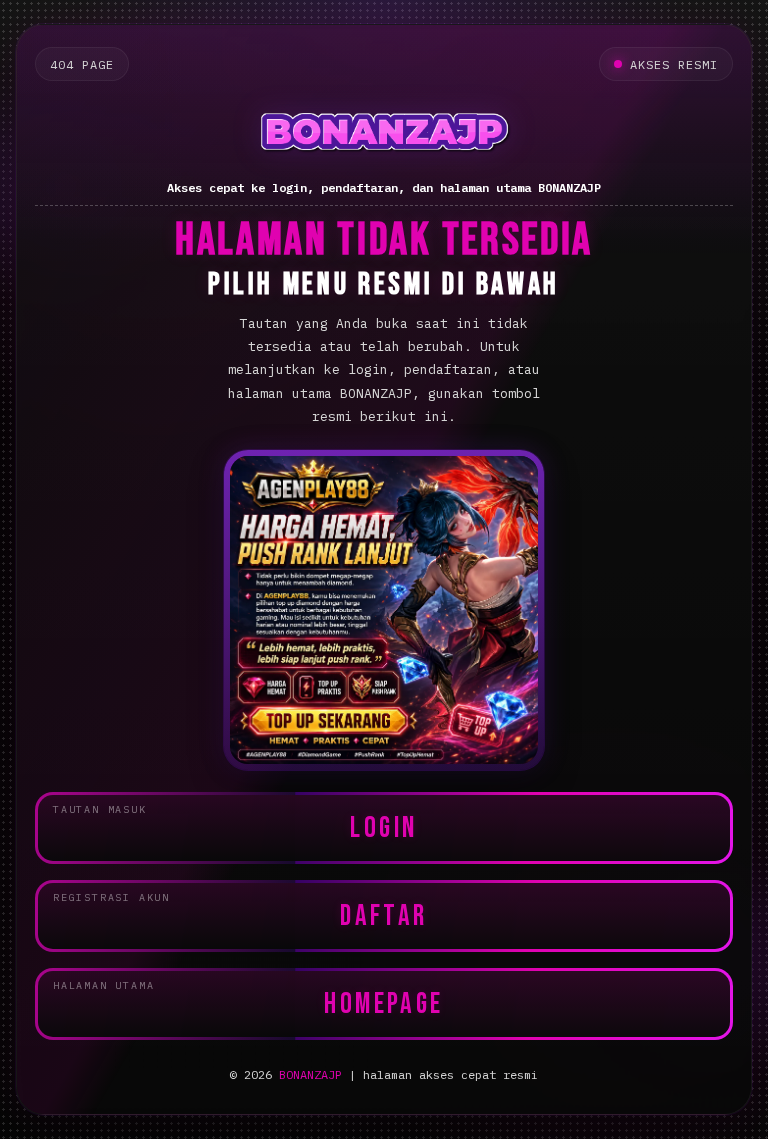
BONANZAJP (310, 1074)
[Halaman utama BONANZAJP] (384, 131)
